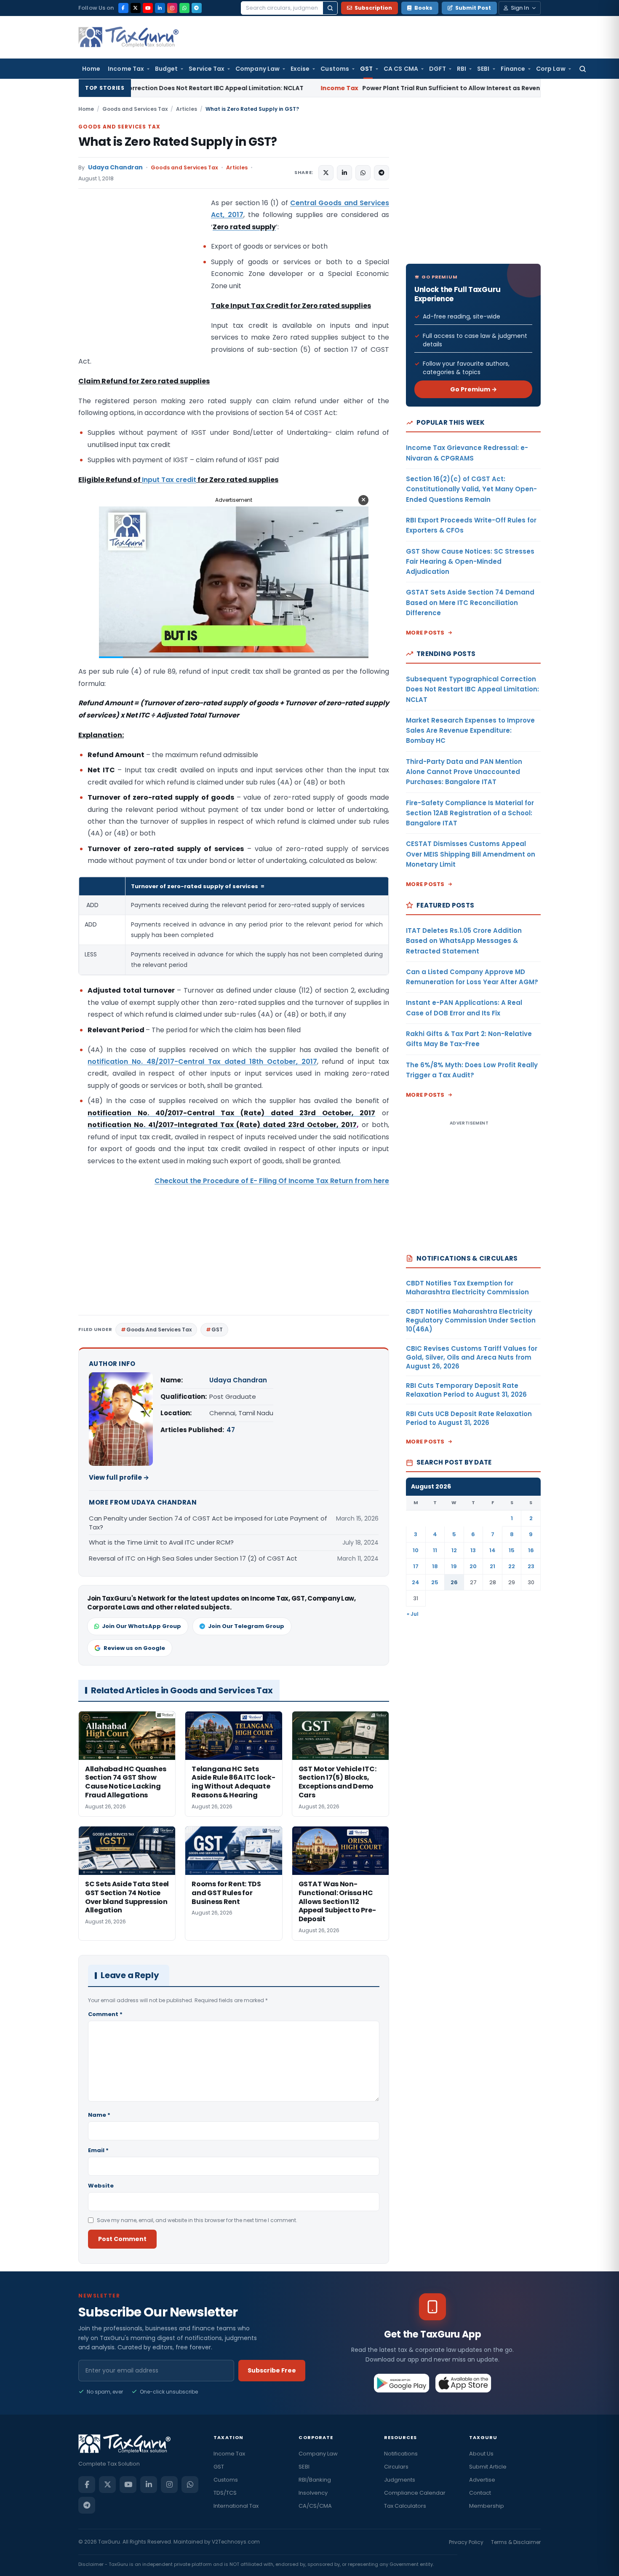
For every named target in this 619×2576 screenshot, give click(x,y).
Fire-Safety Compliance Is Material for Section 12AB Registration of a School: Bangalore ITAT (470, 813)
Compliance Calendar (415, 2493)
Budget (166, 69)
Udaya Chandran (115, 167)
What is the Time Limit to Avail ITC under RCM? (161, 1542)
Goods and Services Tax (135, 109)
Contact (480, 2493)
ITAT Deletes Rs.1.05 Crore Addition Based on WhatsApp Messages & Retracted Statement (464, 941)
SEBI (483, 69)
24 (416, 1582)
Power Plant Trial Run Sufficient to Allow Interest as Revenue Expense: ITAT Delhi (345, 88)
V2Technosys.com (236, 2542)
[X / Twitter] (136, 8)
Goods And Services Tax (159, 1330)
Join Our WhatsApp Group (141, 1626)
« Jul (413, 1614)
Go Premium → (474, 389)
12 (454, 1550)
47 (231, 1430)
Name (99, 2115)
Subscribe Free (272, 2370)
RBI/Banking (315, 2480)
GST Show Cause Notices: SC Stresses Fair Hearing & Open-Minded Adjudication (470, 562)
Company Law (257, 69)
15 (512, 1550)
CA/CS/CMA (315, 2506)
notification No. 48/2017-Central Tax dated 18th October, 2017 (202, 1062)
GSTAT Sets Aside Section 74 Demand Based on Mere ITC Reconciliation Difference (470, 602)
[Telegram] (197, 8)
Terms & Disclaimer (516, 2542)
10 (416, 1550)
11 (435, 1550)
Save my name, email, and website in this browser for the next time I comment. (197, 2220)
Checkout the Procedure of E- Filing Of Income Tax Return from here (272, 1181)
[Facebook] (123, 8)
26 (454, 1582)
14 (492, 1550)
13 (473, 1550)
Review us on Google (134, 1648)
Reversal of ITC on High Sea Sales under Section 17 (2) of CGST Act (193, 1558)
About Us (481, 2454)
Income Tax (126, 69)
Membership (487, 2506)
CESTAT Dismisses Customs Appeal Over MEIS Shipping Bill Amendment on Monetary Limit (471, 854)
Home (91, 69)
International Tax (236, 2506)
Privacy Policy (466, 2542)
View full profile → (119, 1477)
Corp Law (551, 69)
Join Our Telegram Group (246, 1626)
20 (473, 1566)
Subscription (373, 8)
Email (98, 2150)
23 (531, 1566)
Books (423, 8)
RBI (462, 69)
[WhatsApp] (184, 8)
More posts (425, 633)
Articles (187, 109)
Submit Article (488, 2467)
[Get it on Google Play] (402, 2383)
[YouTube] (148, 8)
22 (512, 1566)
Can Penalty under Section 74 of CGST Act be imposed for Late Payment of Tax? (208, 1523)
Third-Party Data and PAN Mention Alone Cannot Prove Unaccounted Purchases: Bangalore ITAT (464, 772)
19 (454, 1566)
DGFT (438, 69)
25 (435, 1582)
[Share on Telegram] (382, 173)
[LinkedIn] (160, 8)
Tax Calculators (405, 2506)
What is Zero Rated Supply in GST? (178, 142)
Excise (300, 69)
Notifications (401, 2454)
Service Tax (207, 69)
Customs (335, 69)
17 (416, 1566)
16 (531, 1550)
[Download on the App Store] (463, 2383)
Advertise (482, 2480)
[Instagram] (172, 8)
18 (435, 1566)
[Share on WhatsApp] (363, 173)
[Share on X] (326, 173)
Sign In (520, 8)
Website (101, 2186)
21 (492, 1566)
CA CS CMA (401, 69)
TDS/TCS (225, 2493)
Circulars (396, 2467)
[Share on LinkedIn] (344, 173)
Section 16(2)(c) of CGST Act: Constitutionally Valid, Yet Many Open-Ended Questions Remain (471, 489)
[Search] (330, 8)
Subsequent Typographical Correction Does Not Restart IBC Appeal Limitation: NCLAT (472, 689)
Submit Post (473, 8)
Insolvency (313, 2493)
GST (366, 69)
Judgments (400, 2480)
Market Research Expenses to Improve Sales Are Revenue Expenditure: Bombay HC (470, 731)
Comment (105, 2014)
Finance (513, 69)
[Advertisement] (141, 281)
